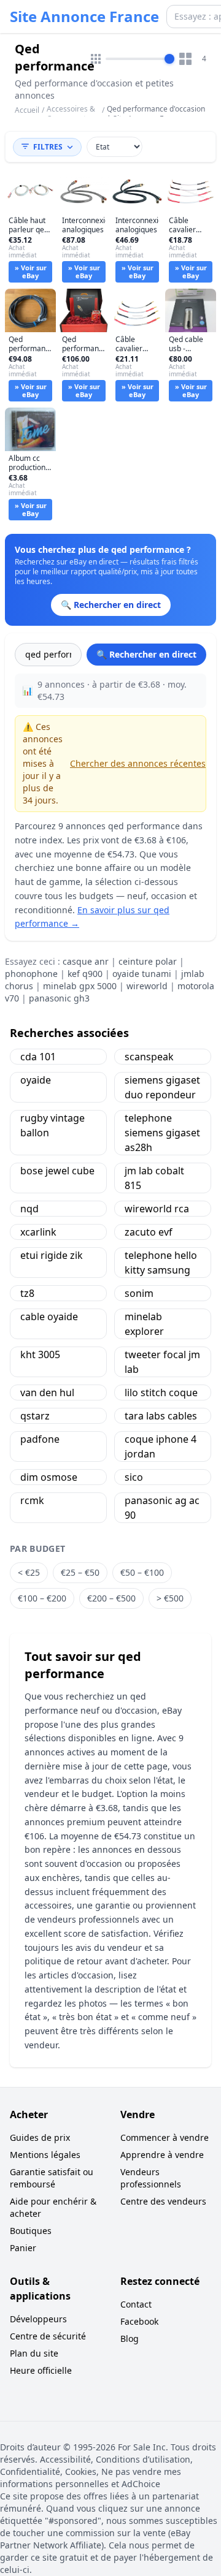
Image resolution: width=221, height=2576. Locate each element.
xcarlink (38, 1232)
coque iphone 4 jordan (161, 1446)
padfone (40, 1439)
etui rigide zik (52, 1255)
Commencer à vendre (165, 2137)
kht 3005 (40, 1354)
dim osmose (49, 1477)
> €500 (170, 1598)
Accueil (27, 110)
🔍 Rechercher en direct (146, 654)
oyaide (36, 1080)
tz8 (27, 1293)
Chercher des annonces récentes (138, 763)
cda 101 (38, 1057)
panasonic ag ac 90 (162, 1508)
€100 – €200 (42, 1598)
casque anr (86, 961)
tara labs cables (161, 1416)
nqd (29, 1209)
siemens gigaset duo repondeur (162, 1087)
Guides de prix (40, 2137)
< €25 (29, 1572)
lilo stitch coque (161, 1392)
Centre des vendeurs (163, 2201)
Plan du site (34, 2353)
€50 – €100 (142, 1572)
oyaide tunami (142, 974)
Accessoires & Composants (71, 114)
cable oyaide (49, 1316)
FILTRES (48, 147)
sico (134, 1477)
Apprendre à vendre (162, 2155)
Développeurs (38, 2319)
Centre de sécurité (48, 2336)
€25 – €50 (80, 1572)
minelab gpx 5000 (80, 986)
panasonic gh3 (59, 998)
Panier (23, 2248)
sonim (139, 1293)
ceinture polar (148, 961)
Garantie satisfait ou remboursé (52, 2178)
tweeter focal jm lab (162, 1362)
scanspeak (149, 1057)
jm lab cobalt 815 (154, 1178)
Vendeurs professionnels (151, 2178)
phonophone (31, 974)
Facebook (139, 2321)
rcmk (32, 1500)
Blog (130, 2339)
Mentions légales (45, 2155)
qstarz (35, 1416)
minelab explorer (144, 1324)
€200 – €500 (111, 1598)
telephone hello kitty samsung (161, 1263)
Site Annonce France (84, 17)
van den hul (47, 1392)
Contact (136, 2304)
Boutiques (31, 2231)
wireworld (147, 986)
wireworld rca (157, 1209)
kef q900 (85, 974)
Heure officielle (41, 2370)
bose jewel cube (57, 1171)
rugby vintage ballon (52, 1125)
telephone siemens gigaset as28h (162, 1133)
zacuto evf (149, 1232)
